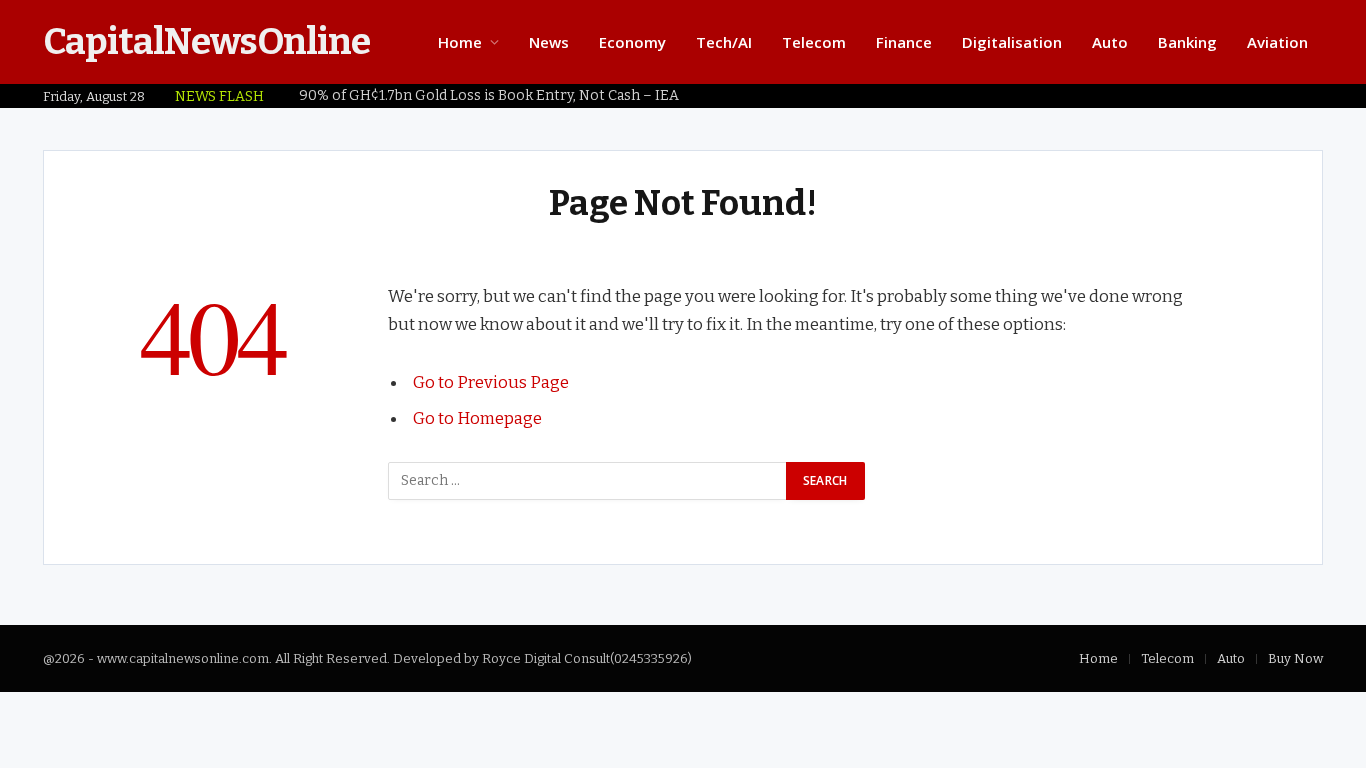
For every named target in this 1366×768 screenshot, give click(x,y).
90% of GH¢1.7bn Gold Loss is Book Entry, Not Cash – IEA (489, 95)
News (549, 42)
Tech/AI (724, 42)
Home (460, 42)
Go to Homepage (477, 418)
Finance (904, 42)
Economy (632, 42)
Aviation (1277, 42)
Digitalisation (1012, 42)
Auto (1110, 42)
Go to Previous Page (491, 382)
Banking (1187, 42)
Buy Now (1295, 658)
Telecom (814, 42)
